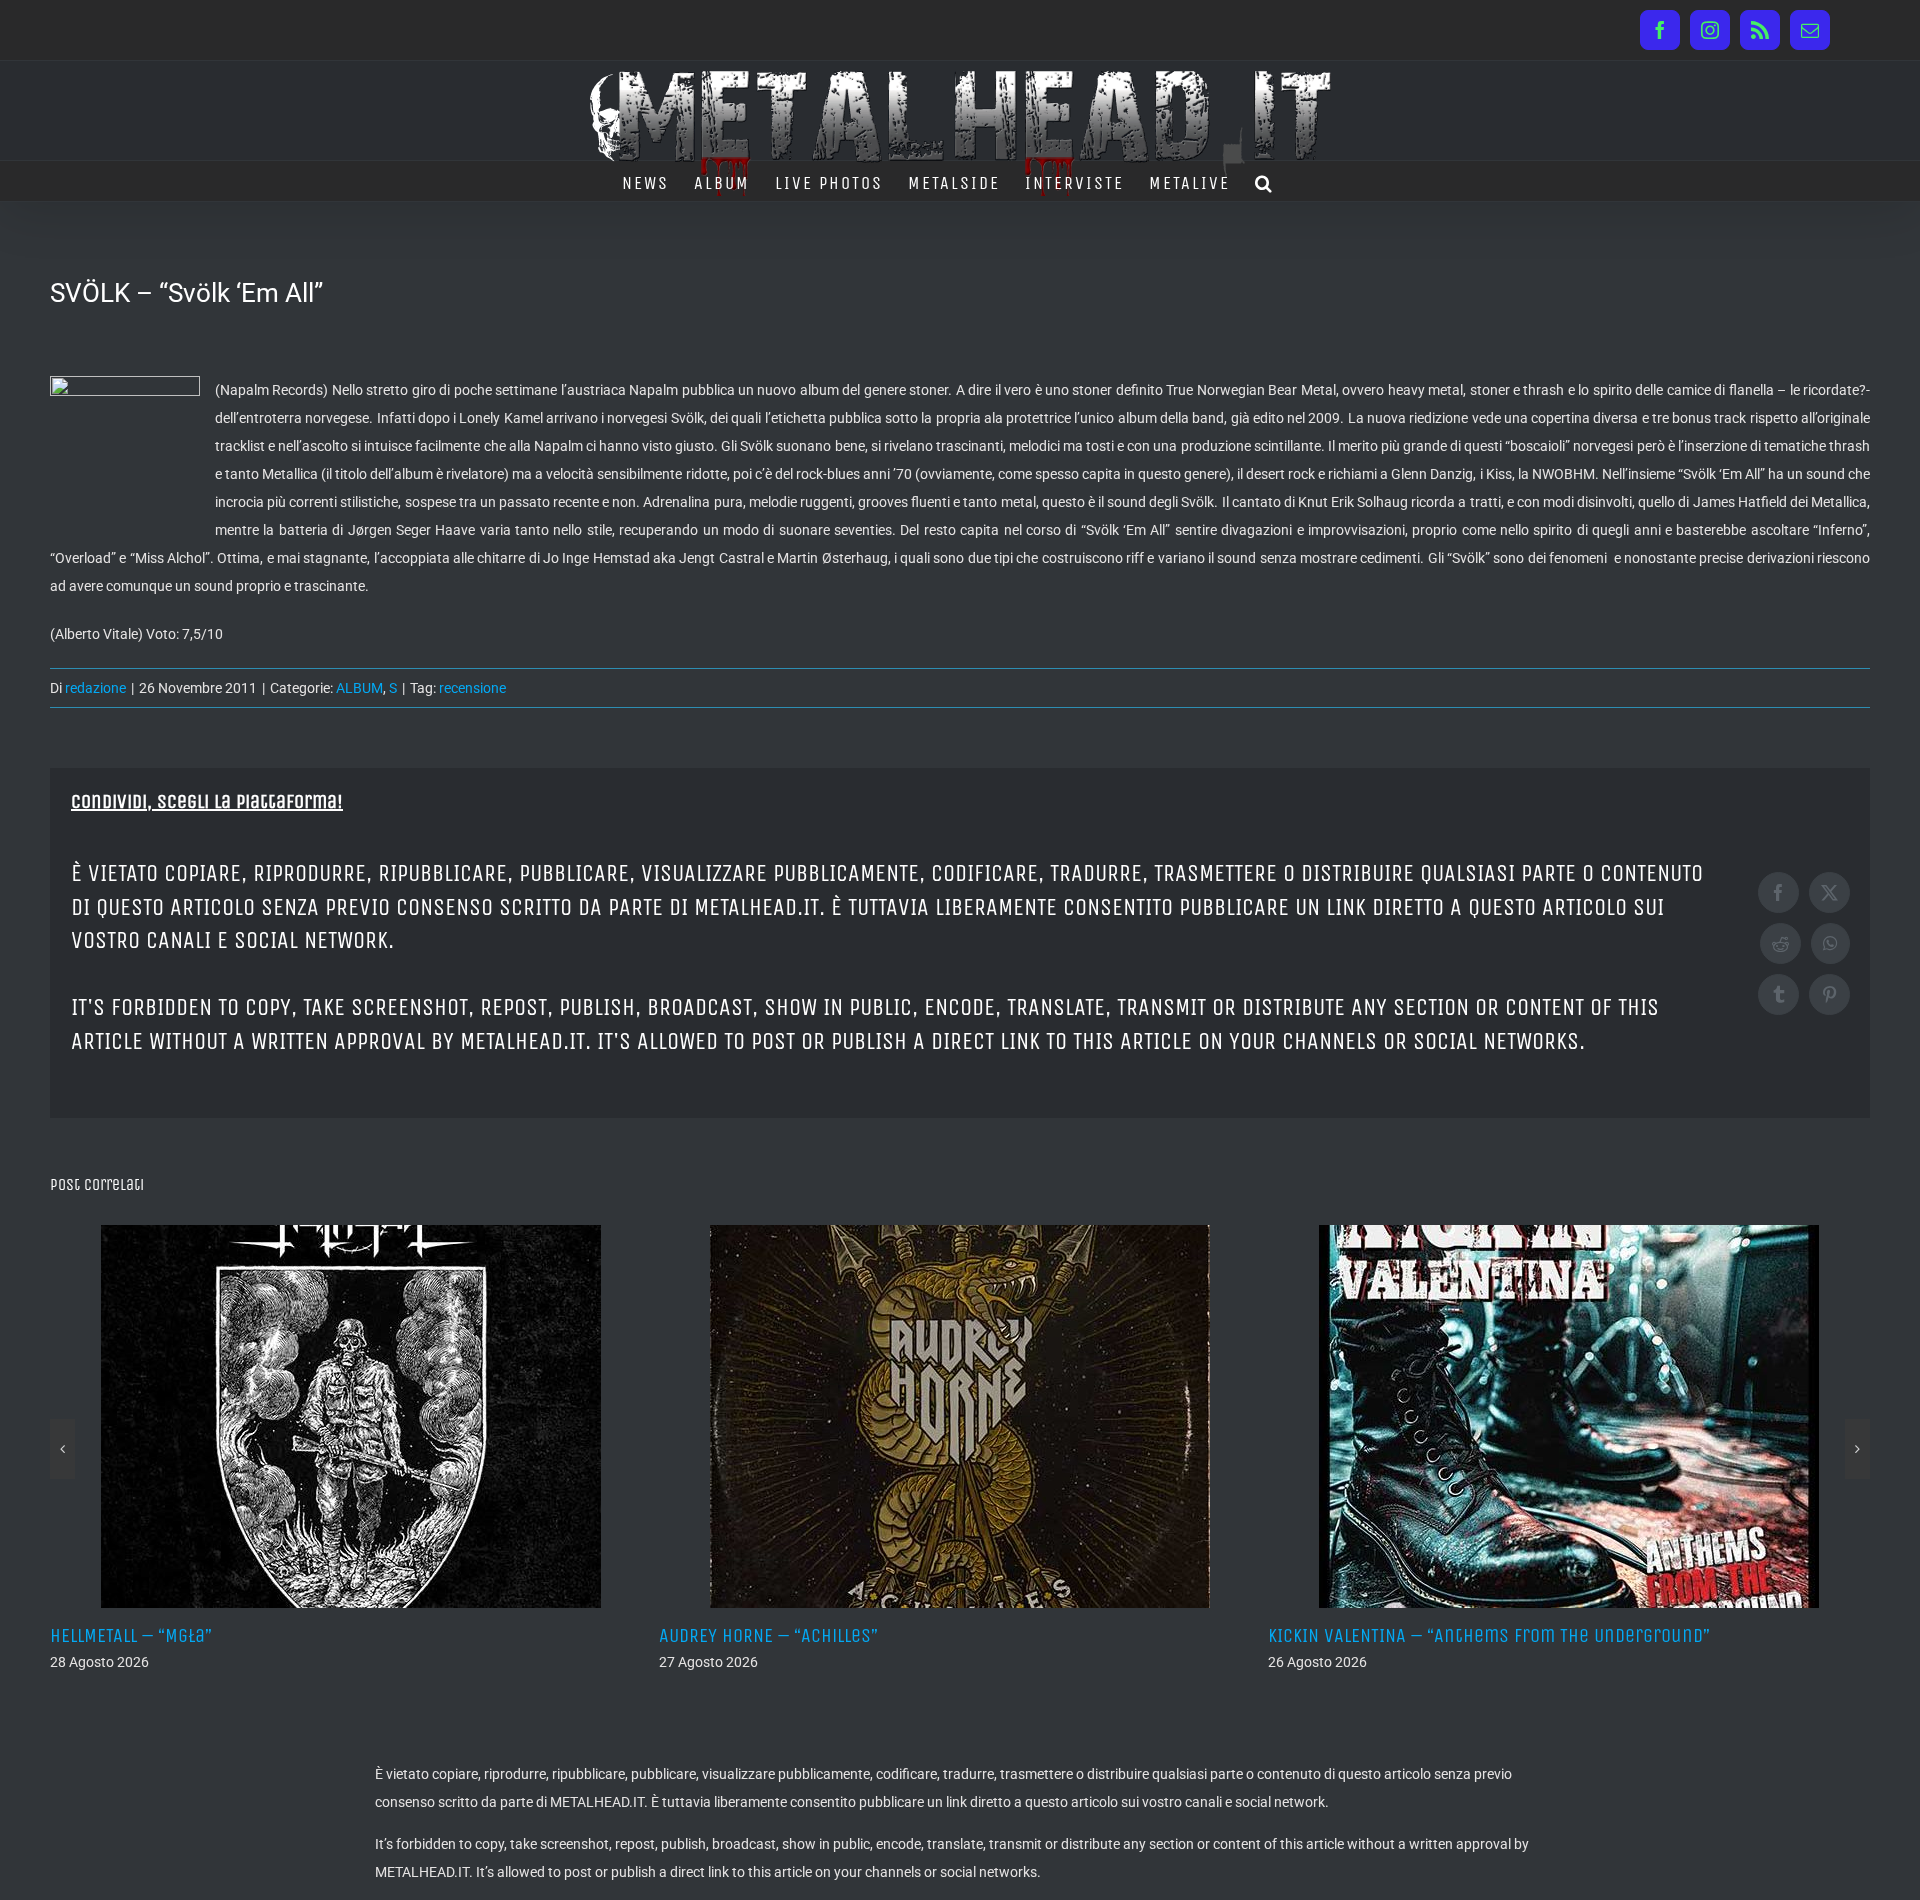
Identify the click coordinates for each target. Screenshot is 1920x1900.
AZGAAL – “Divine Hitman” (1564, 1635)
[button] (1264, 181)
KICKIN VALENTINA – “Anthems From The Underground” (1073, 1635)
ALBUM (359, 688)
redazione (95, 688)
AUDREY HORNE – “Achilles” (352, 1635)
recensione (472, 688)
